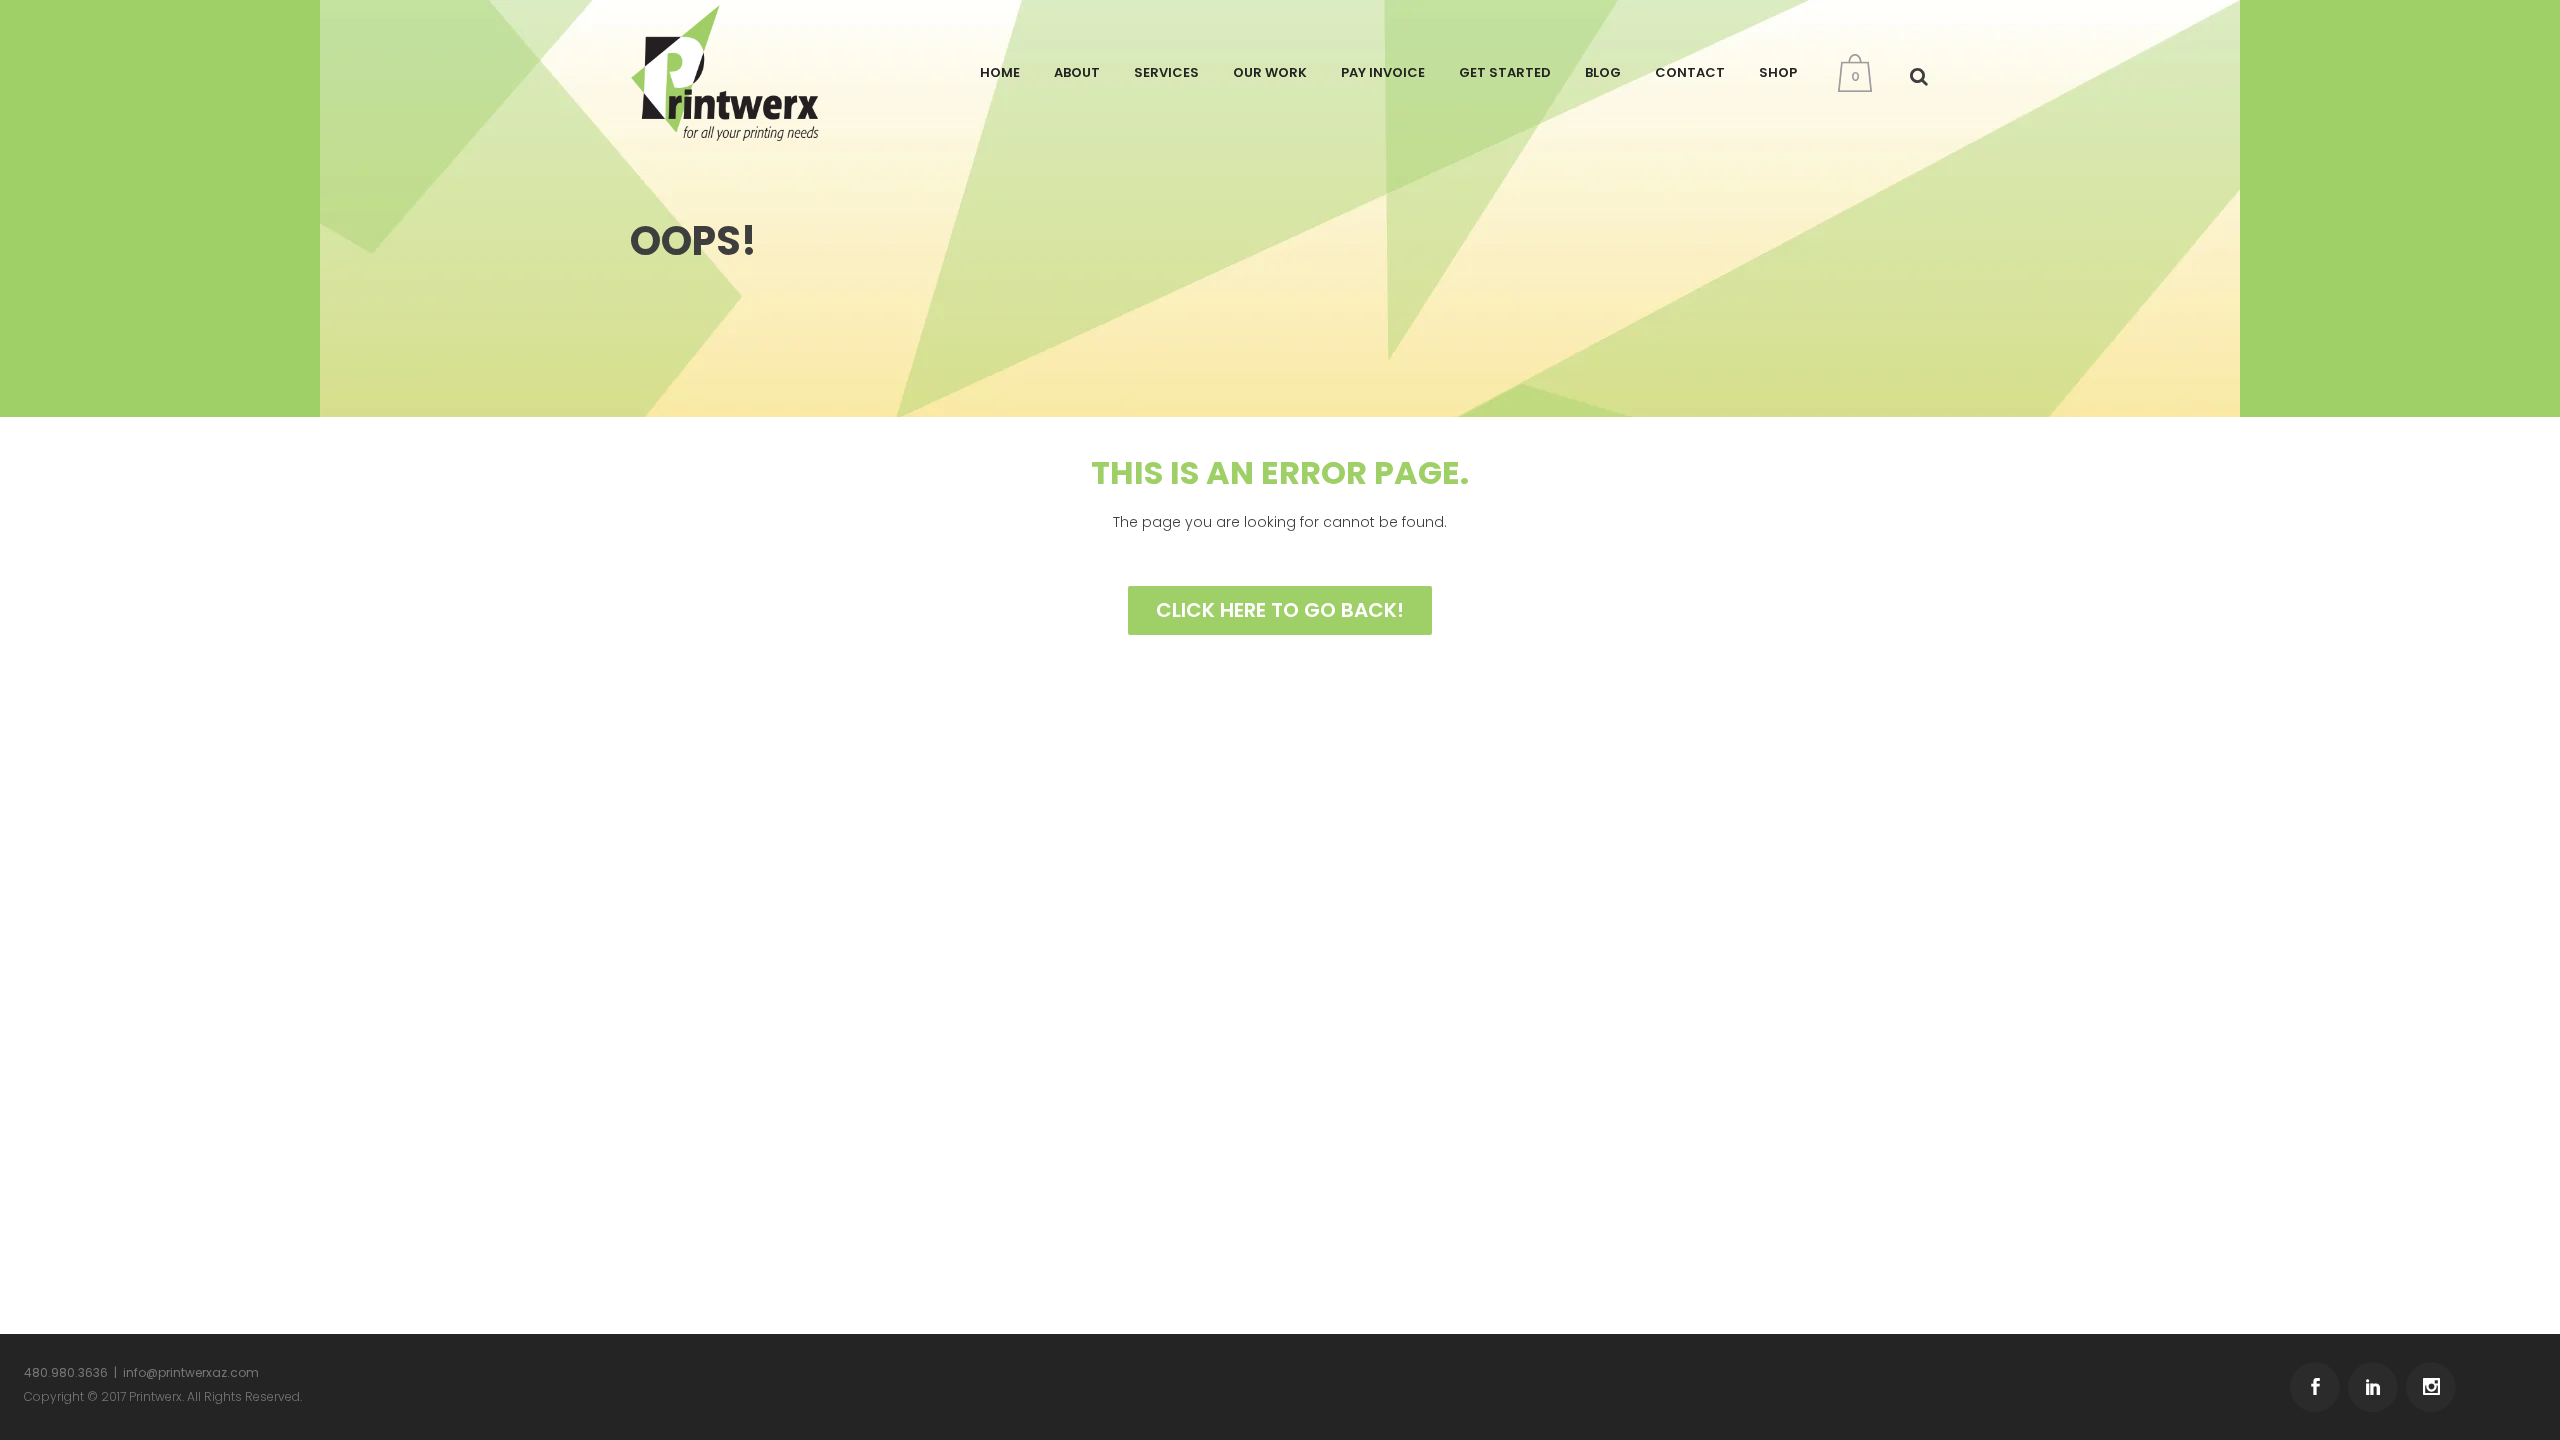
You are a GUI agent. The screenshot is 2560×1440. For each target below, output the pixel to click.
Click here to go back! (1280, 610)
